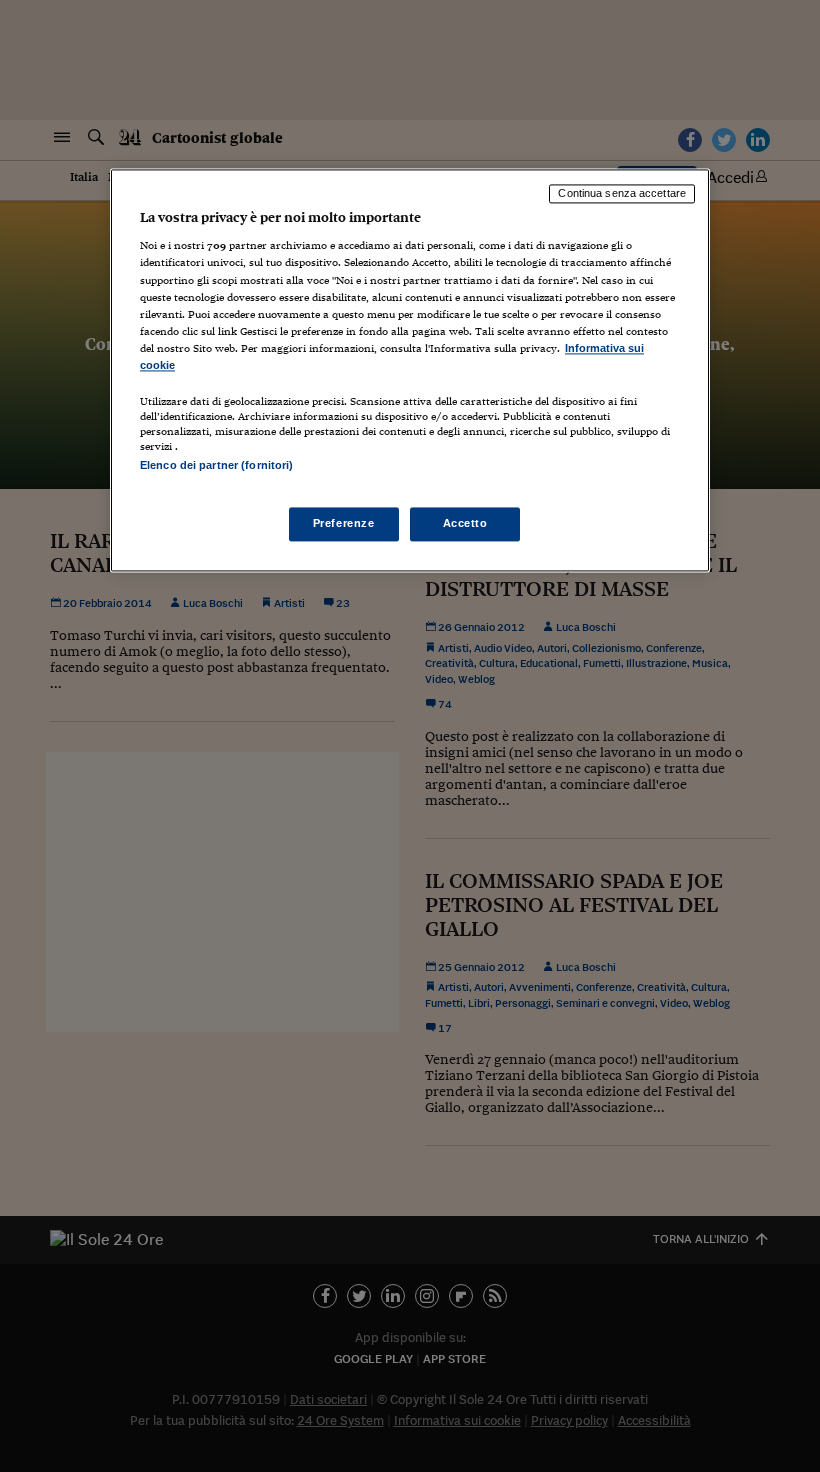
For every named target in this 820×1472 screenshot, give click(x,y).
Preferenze (344, 524)
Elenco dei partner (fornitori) (216, 465)
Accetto (465, 524)
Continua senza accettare (622, 193)
